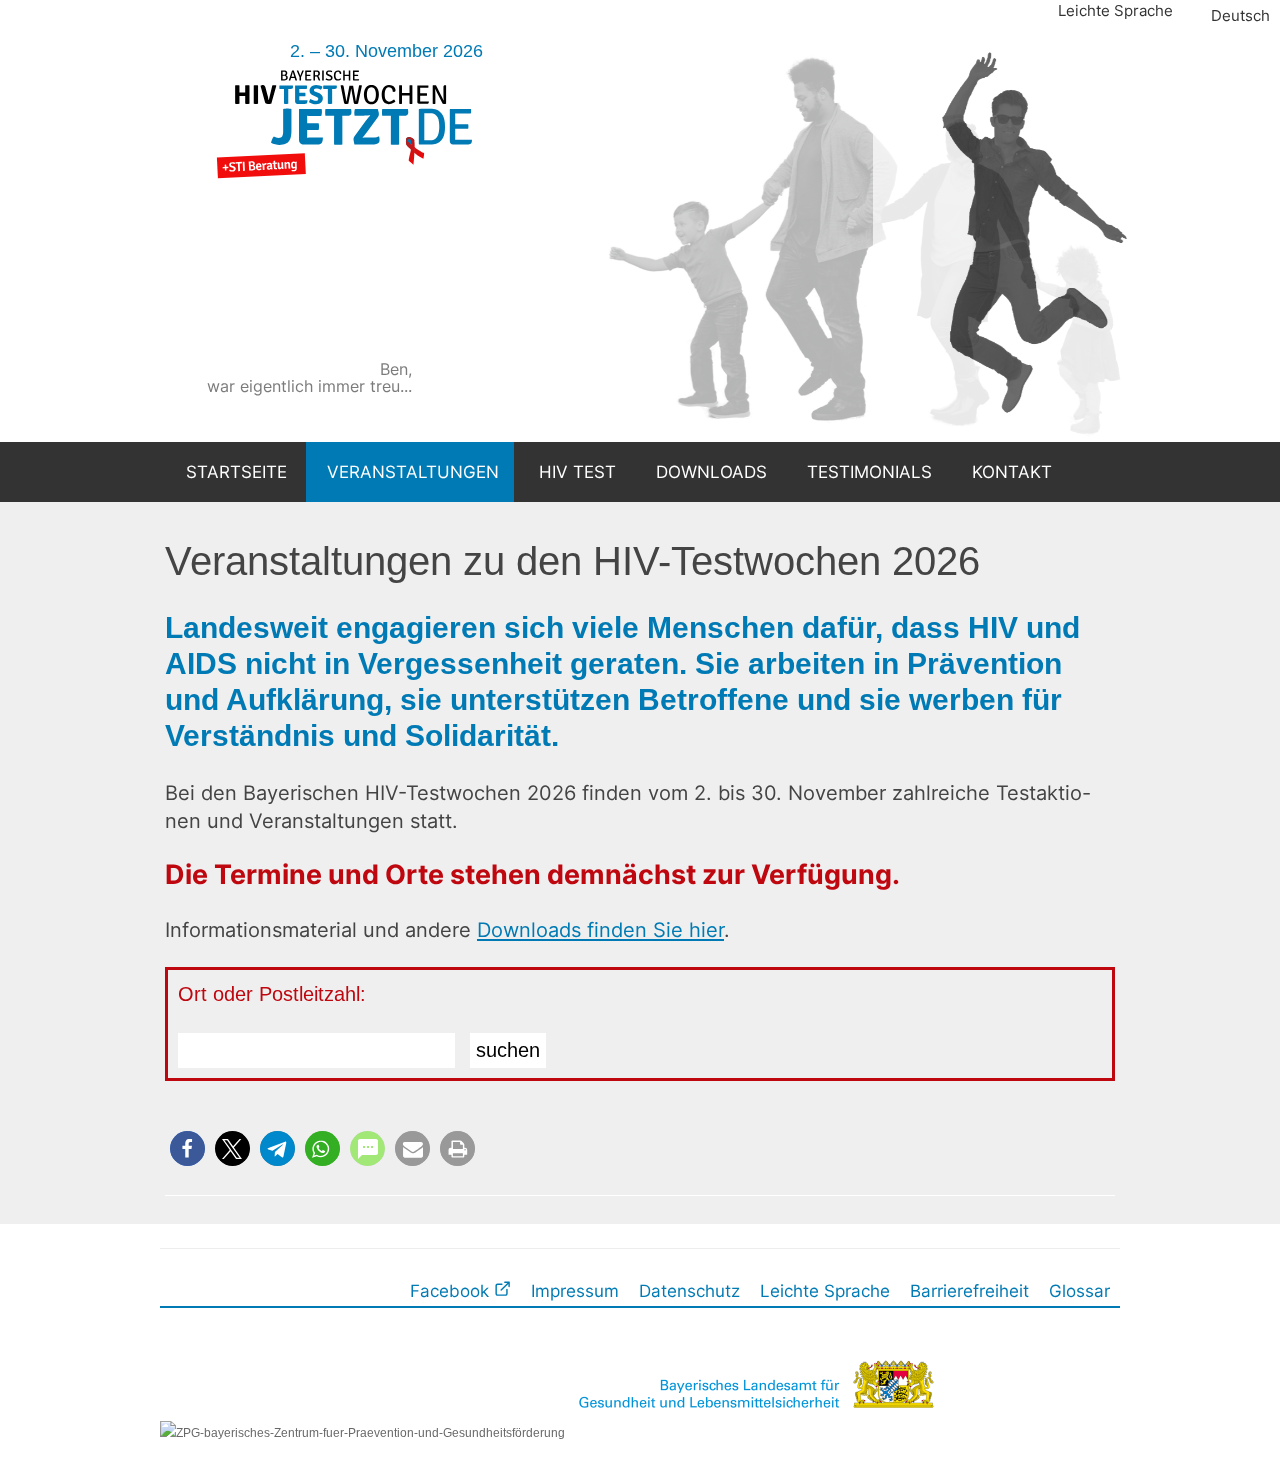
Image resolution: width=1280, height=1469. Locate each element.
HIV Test (577, 472)
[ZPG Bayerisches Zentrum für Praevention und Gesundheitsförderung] (362, 1432)
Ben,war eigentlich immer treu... (511, 378)
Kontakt (1012, 472)
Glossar (1079, 1290)
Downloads (711, 472)
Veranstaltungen (413, 472)
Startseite (236, 472)
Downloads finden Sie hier (600, 929)
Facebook (452, 1290)
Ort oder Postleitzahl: (272, 994)
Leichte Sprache (1115, 10)
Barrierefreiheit (969, 1290)
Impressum (575, 1290)
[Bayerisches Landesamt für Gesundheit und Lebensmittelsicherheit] (754, 1432)
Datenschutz (689, 1290)
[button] (187, 1148)
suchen (508, 1050)
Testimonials (869, 472)
